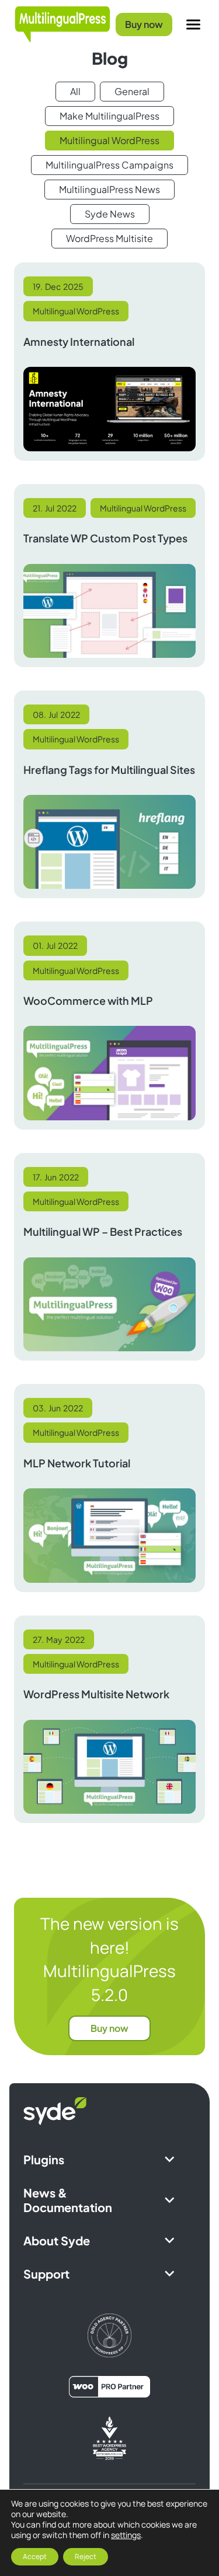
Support (46, 2274)
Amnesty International (79, 341)
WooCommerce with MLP (88, 1000)
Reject (86, 2556)
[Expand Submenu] (170, 2159)
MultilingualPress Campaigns (109, 165)
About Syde (57, 2240)
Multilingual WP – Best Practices (103, 1231)
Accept (35, 2556)
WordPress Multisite (109, 238)
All (75, 91)
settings (126, 2535)
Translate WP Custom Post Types (105, 538)
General (132, 91)
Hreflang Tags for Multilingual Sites (109, 770)
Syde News (110, 214)
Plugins (44, 2159)
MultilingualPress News (109, 189)
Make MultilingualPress (109, 116)
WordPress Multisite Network (96, 1694)
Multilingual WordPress (109, 140)
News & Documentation (68, 2200)
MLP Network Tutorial (77, 1463)
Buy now (144, 24)
